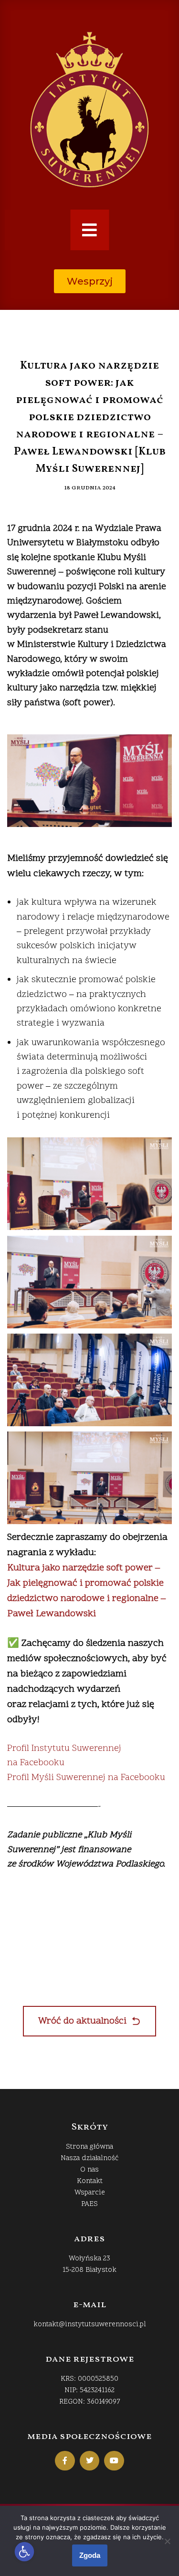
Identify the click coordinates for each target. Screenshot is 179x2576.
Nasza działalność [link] (89, 2158)
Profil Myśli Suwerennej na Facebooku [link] (86, 1778)
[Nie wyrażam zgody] (167, 2541)
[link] (25, 2552)
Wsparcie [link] (90, 2193)
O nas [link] (89, 2170)
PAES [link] (89, 2204)
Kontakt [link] (90, 2181)
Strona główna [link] (89, 2147)
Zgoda (90, 2555)
